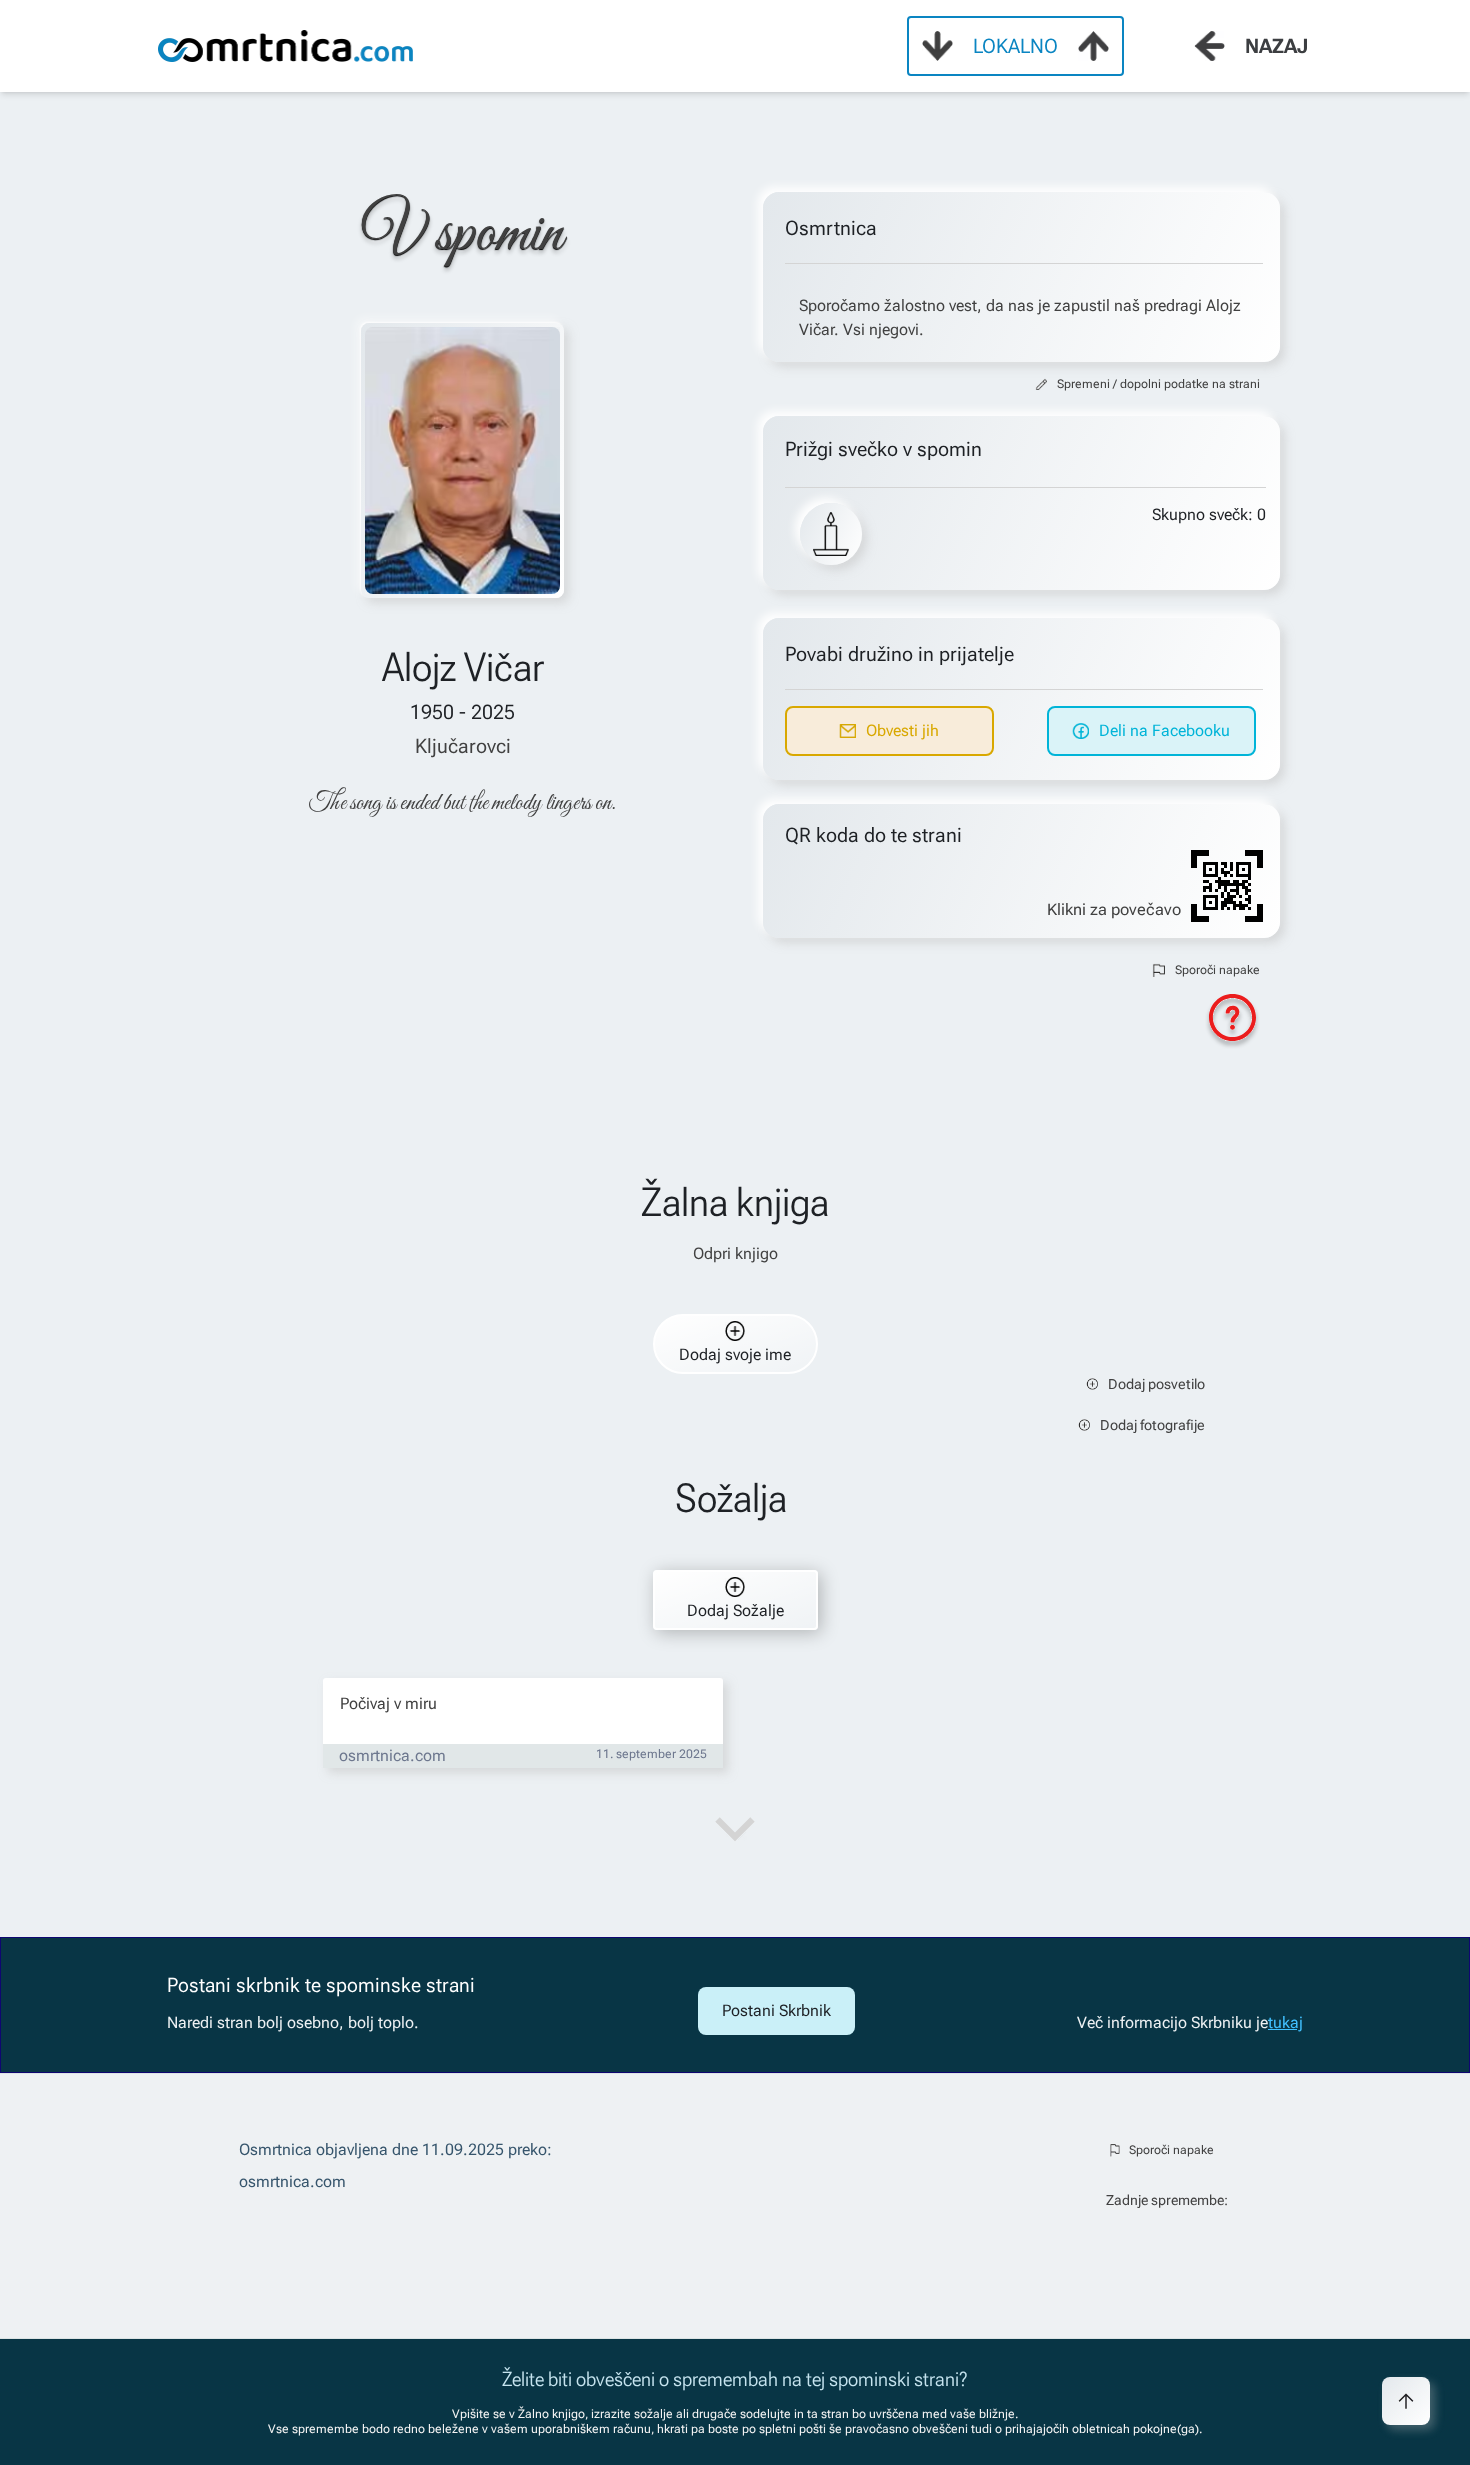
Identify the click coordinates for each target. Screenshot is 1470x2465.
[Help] (1232, 1021)
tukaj (1285, 2022)
